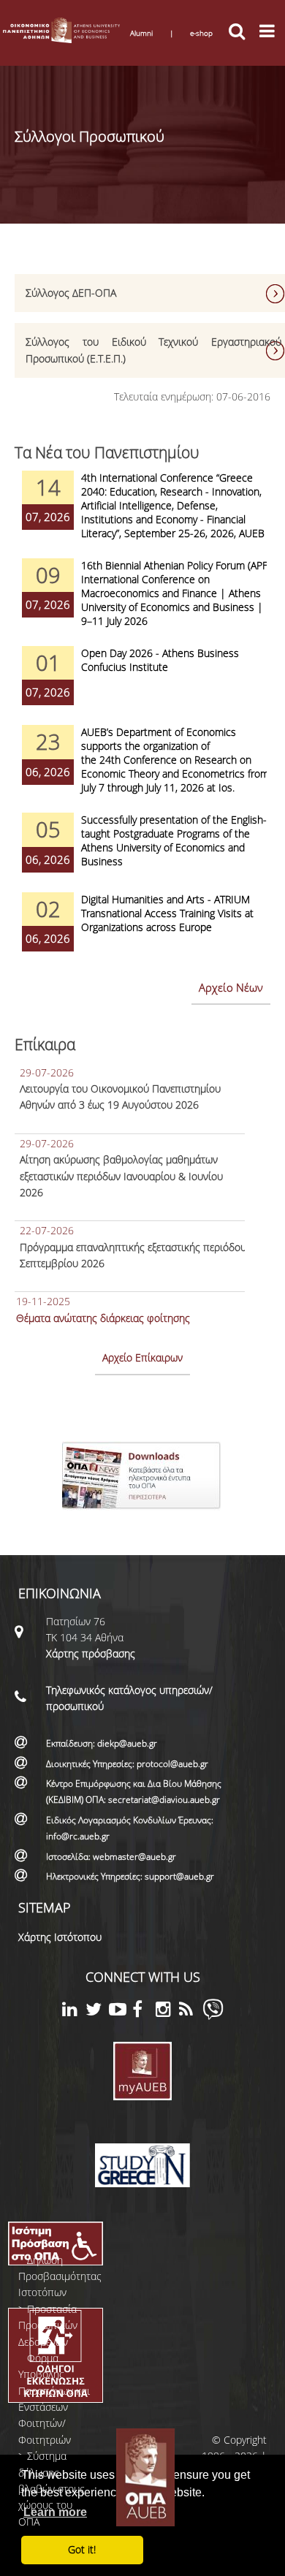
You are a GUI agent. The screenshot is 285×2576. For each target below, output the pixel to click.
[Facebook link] (144, 2011)
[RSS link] (191, 2011)
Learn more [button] (55, 2512)
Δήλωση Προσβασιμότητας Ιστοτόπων (60, 2276)
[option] (142, 514)
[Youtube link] (121, 2011)
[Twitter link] (97, 2011)
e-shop (201, 33)
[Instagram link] (167, 2011)
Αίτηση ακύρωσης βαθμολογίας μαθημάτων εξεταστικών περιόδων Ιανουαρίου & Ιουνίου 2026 (121, 1176)
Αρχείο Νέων (231, 987)
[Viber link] (213, 2016)
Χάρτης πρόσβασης (91, 1653)
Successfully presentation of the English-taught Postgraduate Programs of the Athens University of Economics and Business (174, 840)
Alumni (141, 33)
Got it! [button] (82, 2549)
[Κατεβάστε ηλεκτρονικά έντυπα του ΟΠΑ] (143, 1514)
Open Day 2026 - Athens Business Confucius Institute (160, 660)
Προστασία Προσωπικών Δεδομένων (48, 2325)
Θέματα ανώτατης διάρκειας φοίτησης (103, 1318)
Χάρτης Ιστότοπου (60, 1937)
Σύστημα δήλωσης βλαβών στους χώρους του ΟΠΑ (52, 2489)
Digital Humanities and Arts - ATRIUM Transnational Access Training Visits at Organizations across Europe (167, 913)
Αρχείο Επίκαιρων (142, 1357)
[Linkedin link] (74, 2011)
